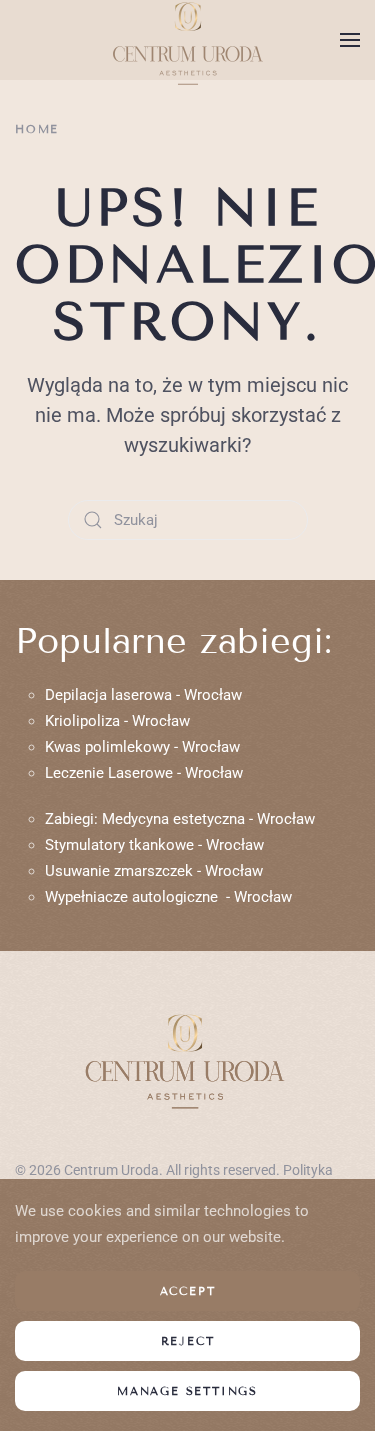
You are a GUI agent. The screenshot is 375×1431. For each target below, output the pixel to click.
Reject (188, 1341)
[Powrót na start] (188, 40)
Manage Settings (187, 1391)
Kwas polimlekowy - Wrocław (142, 747)
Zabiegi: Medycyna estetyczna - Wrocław (180, 819)
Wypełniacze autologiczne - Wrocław (168, 897)
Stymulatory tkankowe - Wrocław (154, 845)
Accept (188, 1291)
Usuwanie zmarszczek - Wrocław (154, 871)
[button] (350, 40)
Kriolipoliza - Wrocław (117, 721)
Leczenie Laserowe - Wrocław (144, 773)
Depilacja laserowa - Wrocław (143, 695)
